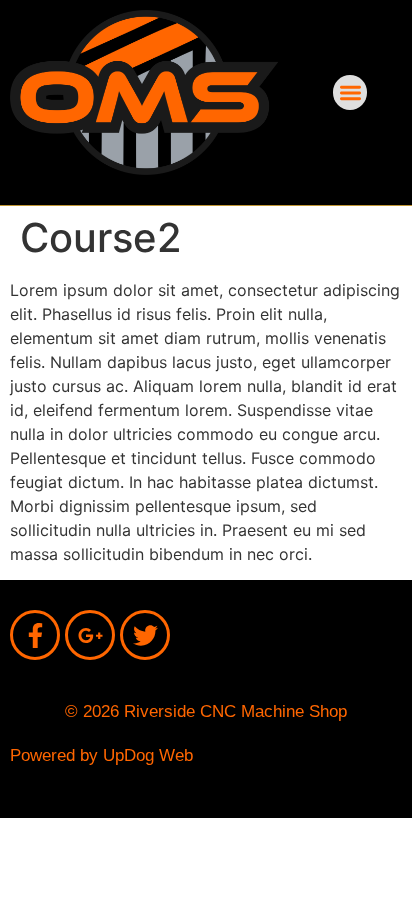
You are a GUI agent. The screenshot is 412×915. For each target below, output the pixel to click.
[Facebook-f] (35, 635)
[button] (350, 92)
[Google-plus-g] (90, 635)
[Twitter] (145, 635)
